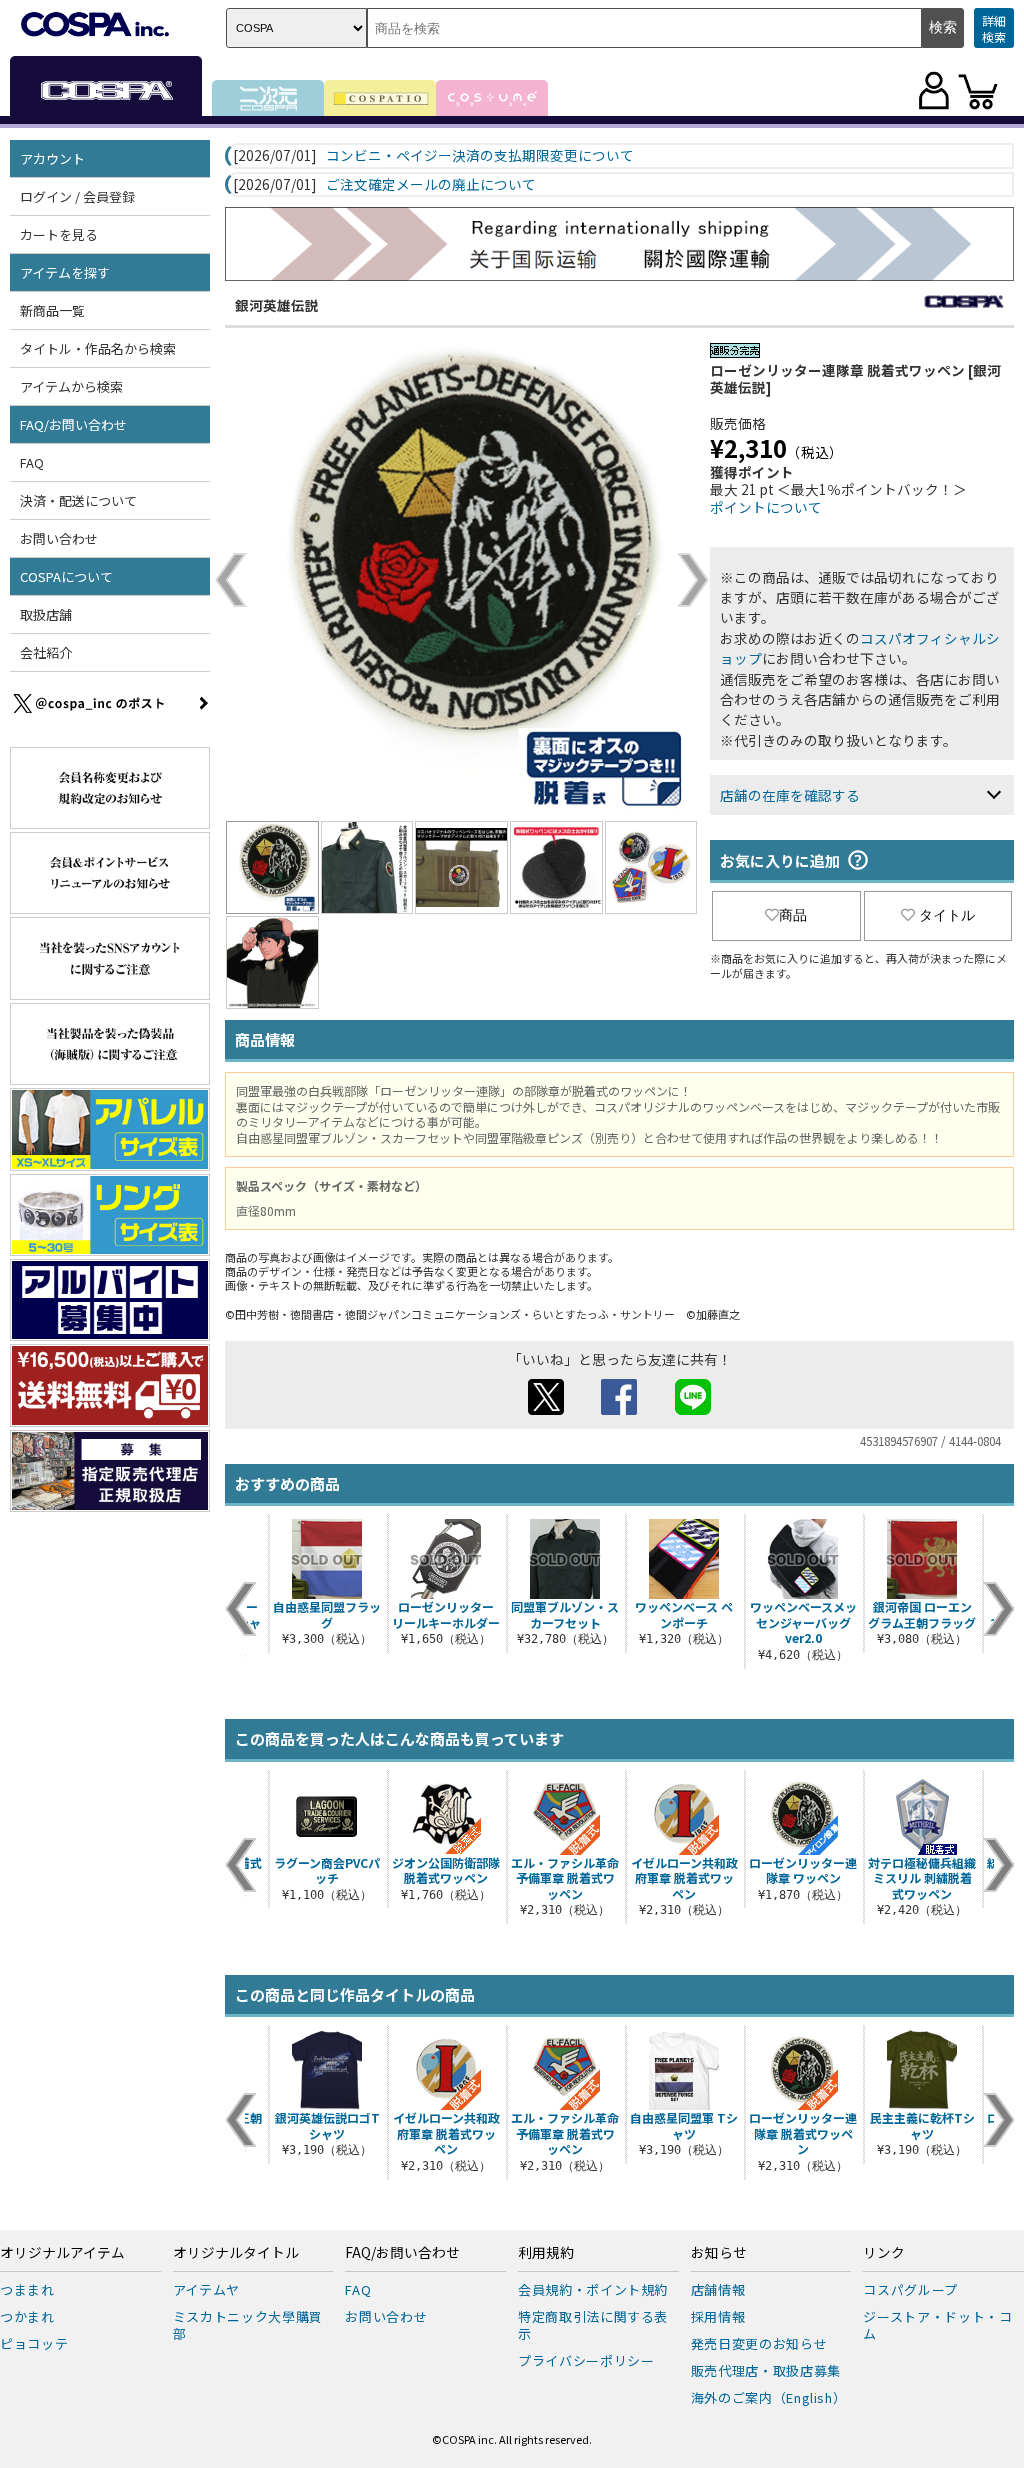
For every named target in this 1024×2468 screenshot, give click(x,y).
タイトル (947, 915)
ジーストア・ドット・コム (937, 2325)
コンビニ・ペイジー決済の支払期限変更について (480, 156)
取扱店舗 (46, 614)
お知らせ (719, 2253)
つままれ (27, 2289)
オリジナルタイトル (236, 2253)
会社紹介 (46, 652)
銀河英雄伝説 (277, 305)
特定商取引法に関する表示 (593, 2325)
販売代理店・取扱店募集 (766, 2370)
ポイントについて (766, 507)
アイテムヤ (206, 2289)
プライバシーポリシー (586, 2360)
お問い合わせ (59, 538)
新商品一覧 (52, 310)
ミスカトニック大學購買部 (248, 2325)
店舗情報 (718, 2289)
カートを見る (59, 234)
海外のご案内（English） (769, 2397)
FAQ (32, 462)
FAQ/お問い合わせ (402, 2253)
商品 (793, 915)
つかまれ (27, 2316)
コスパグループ (910, 2289)
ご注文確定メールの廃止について (431, 185)
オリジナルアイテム (62, 2253)
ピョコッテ (34, 2343)
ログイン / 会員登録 (77, 196)
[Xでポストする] (546, 1409)
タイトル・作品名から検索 (98, 348)
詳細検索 (994, 28)
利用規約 (546, 2253)
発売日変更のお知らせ (759, 2343)
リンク (884, 2253)
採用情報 (718, 2316)
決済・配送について (78, 500)
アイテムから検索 (71, 386)
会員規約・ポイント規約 (593, 2289)
